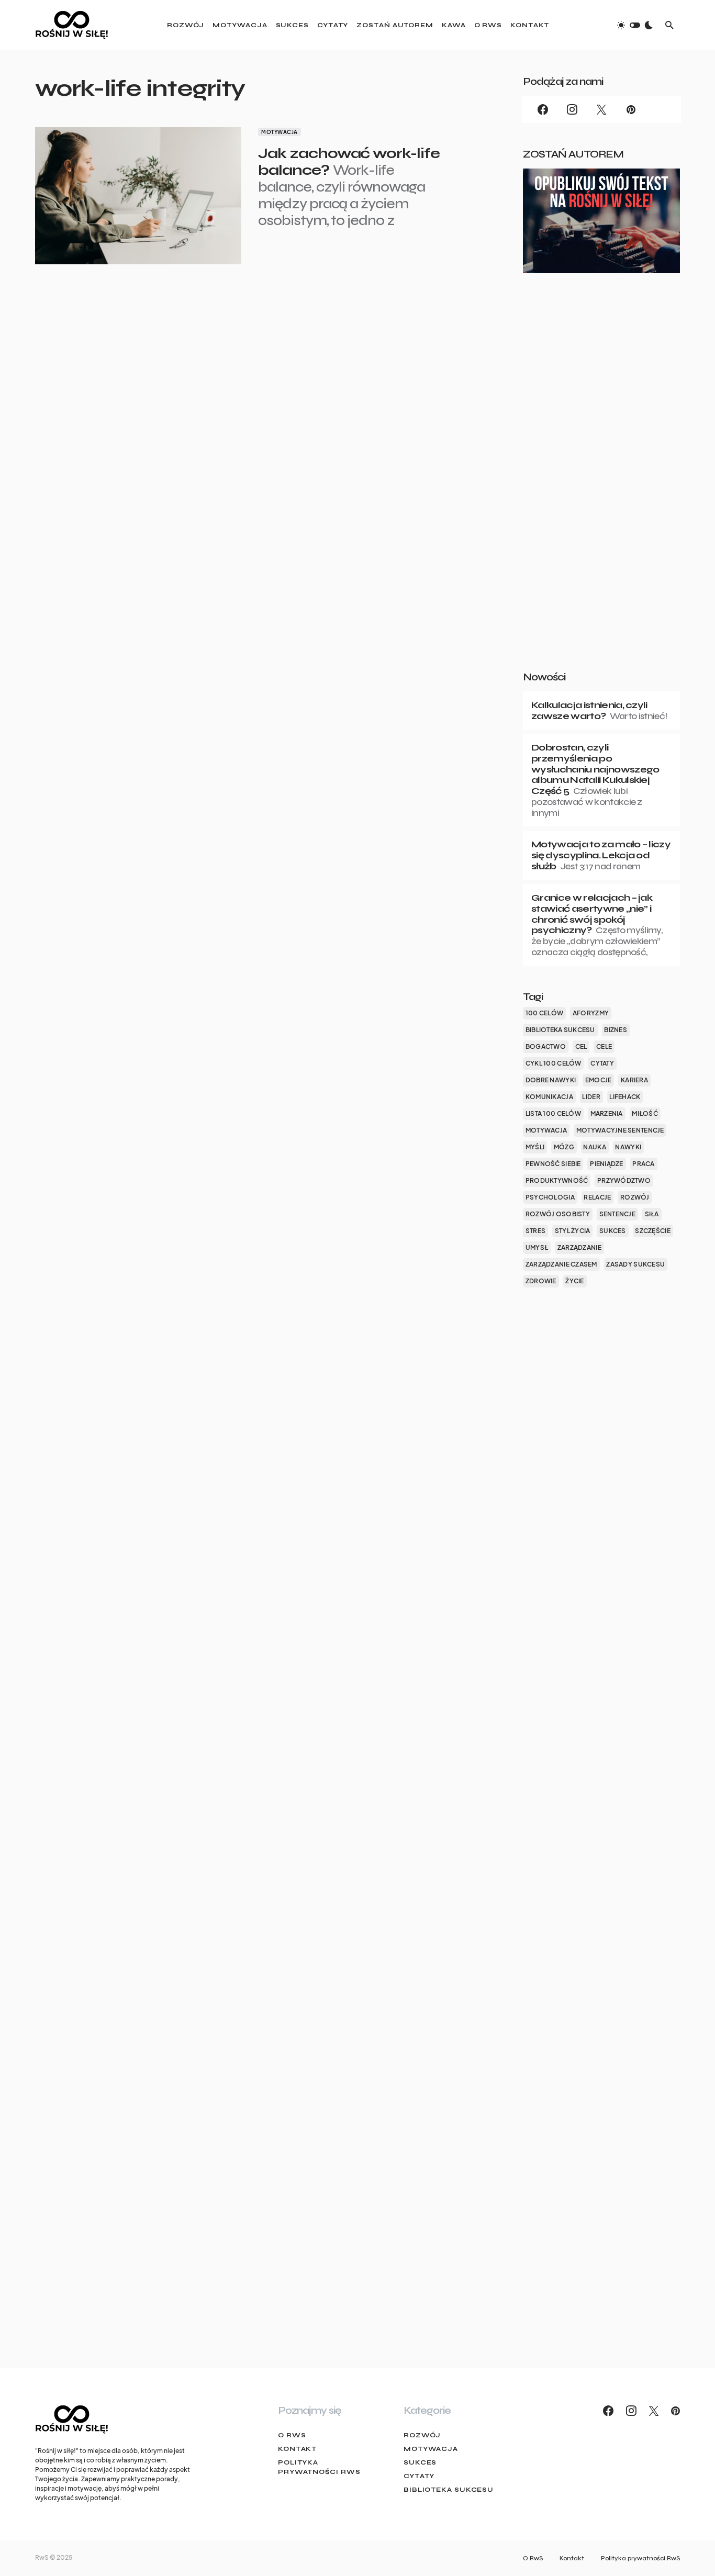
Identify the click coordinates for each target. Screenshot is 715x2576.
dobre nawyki (551, 1080)
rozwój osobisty (558, 1214)
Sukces (420, 2462)
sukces (613, 1231)
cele (604, 1046)
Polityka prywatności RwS (319, 2467)
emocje (599, 1080)
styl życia (573, 1231)
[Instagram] (572, 109)
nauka (594, 1147)
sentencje (617, 1214)
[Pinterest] (631, 109)
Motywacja (280, 132)
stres (535, 1231)
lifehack (625, 1097)
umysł (537, 1247)
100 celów (544, 1013)
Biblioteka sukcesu (449, 2490)
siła (652, 1214)
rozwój (635, 1197)
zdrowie (541, 1281)
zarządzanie (579, 1247)
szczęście (652, 1231)
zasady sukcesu (635, 1264)
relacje (597, 1197)
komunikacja (549, 1097)
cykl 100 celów (554, 1063)
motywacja (546, 1130)
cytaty (602, 1063)
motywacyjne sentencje (620, 1130)
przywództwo (624, 1180)
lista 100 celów (553, 1113)
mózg (564, 1147)
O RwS (292, 2435)
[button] (635, 25)
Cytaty (419, 2476)
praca (643, 1164)
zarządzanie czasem (561, 1264)
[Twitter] (601, 109)
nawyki (628, 1147)
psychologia (550, 1197)
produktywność (557, 1180)
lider (591, 1097)
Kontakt (297, 2449)
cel (581, 1046)
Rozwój (422, 2435)
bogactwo (546, 1046)
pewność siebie (553, 1164)
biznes (616, 1030)
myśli (535, 1147)
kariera (634, 1080)
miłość (645, 1113)
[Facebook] (543, 109)
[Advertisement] (601, 489)
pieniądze (606, 1164)
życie (574, 1281)
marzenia (607, 1113)
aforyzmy (591, 1013)
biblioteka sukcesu (560, 1030)
